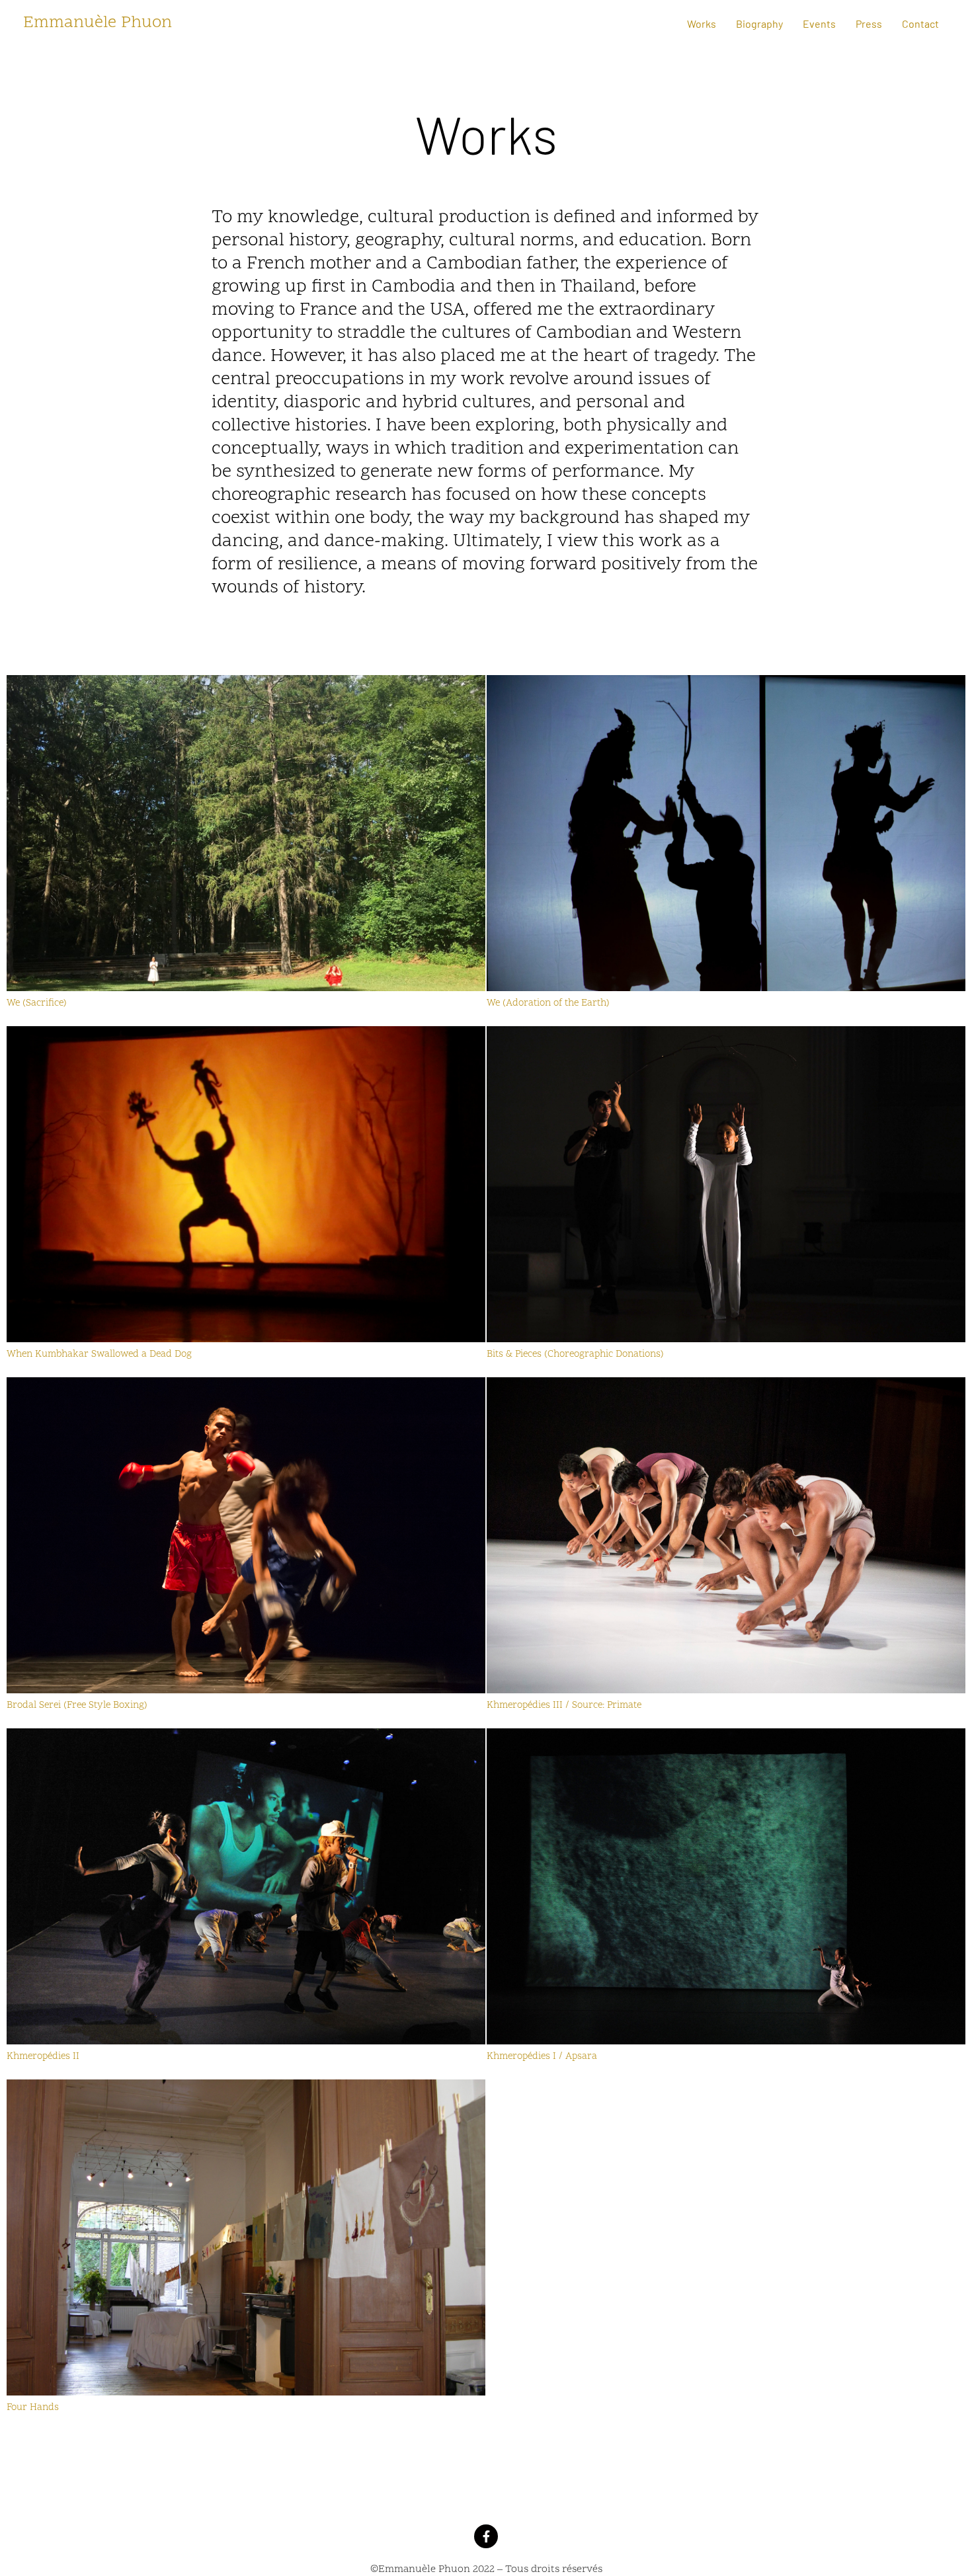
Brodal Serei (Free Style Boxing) (77, 1706)
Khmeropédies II (44, 2057)
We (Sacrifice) (37, 1003)
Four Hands (33, 2408)
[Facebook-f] (486, 2536)
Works (702, 23)
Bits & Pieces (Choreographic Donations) (575, 1354)
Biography (759, 23)
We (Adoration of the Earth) (548, 1003)
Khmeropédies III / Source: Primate (565, 1706)
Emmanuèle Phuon (98, 23)
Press (869, 23)
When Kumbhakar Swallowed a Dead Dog (99, 1354)
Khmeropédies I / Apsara (542, 2057)
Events (819, 23)
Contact (920, 23)
